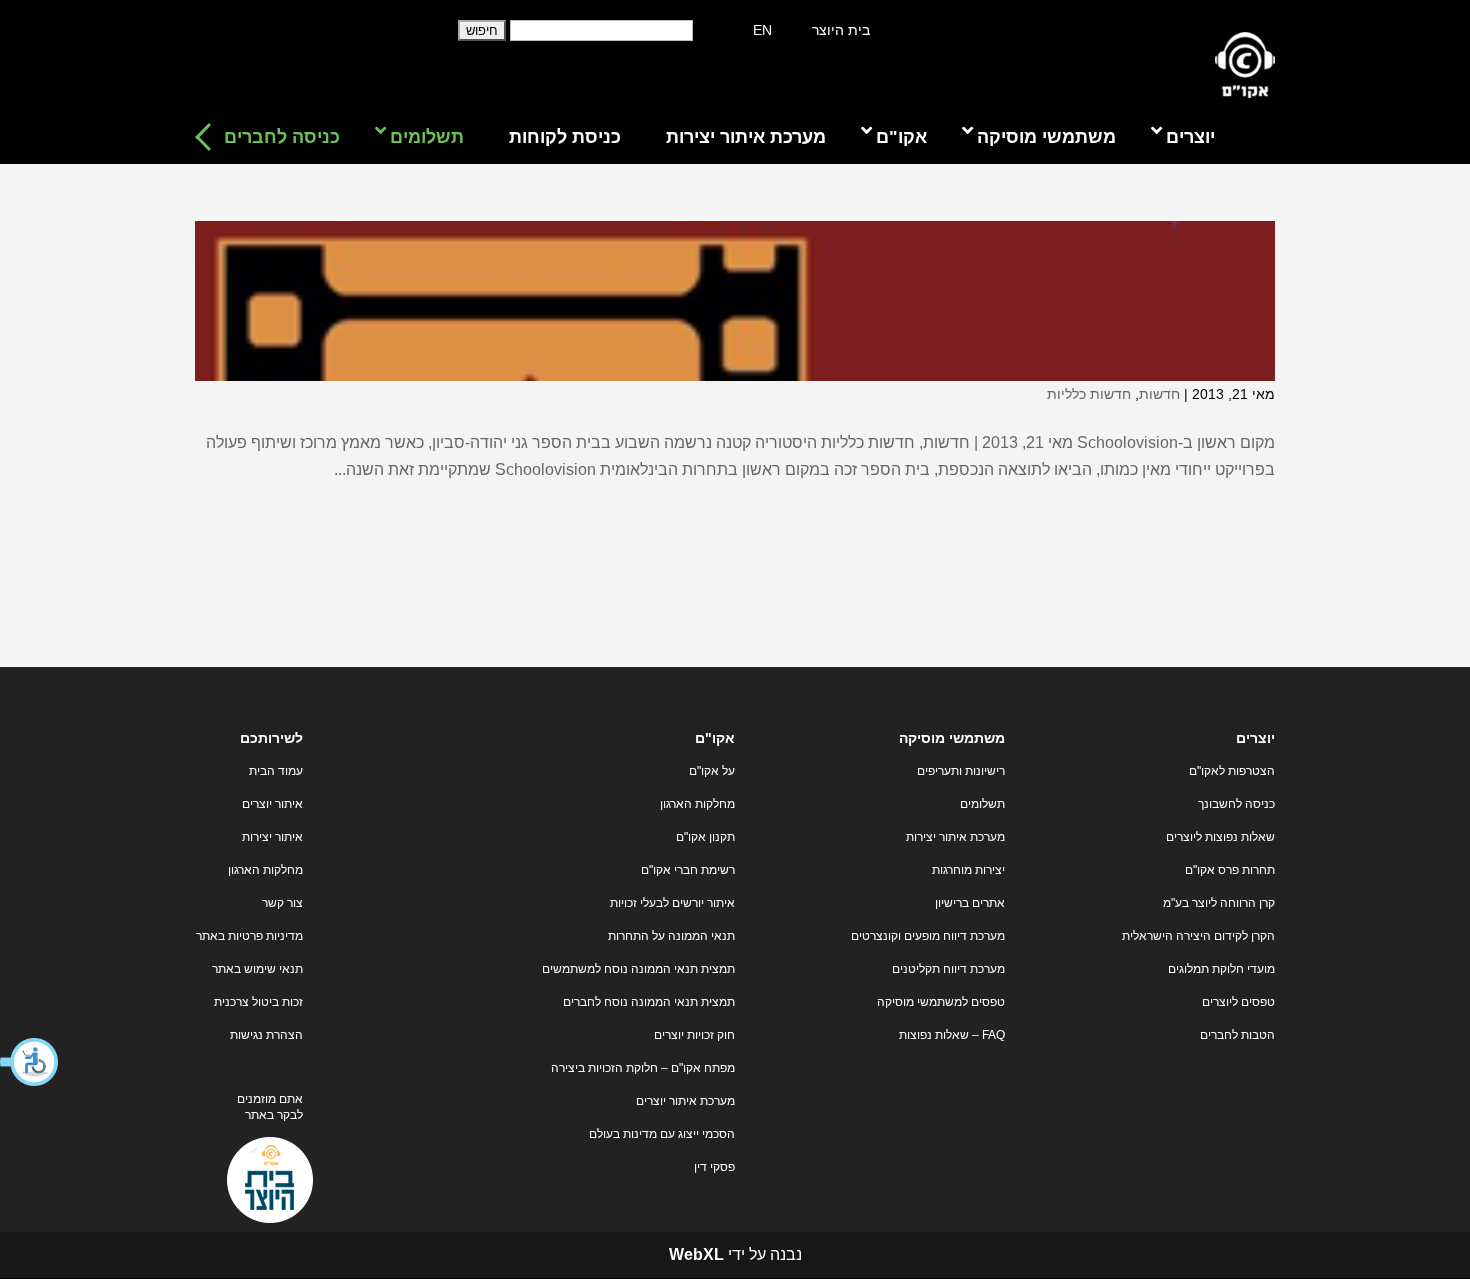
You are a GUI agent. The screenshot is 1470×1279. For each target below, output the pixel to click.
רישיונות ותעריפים (961, 771)
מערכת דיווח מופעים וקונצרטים (928, 936)
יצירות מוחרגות (968, 870)
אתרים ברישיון (970, 903)
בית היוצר (841, 30)
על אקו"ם (712, 771)
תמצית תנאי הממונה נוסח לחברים (649, 1002)
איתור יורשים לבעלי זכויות (672, 903)
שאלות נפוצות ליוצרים (1220, 837)
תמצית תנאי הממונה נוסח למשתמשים (638, 969)
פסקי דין (714, 1167)
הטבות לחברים (1237, 1035)
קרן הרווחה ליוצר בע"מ (1219, 903)
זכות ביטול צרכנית (258, 1002)
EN (762, 30)
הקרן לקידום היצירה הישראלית (1198, 936)
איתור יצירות (272, 837)
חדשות (1159, 394)
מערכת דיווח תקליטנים (948, 969)
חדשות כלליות (1089, 394)
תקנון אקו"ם (705, 837)
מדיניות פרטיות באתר (249, 936)
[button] (30, 1062)
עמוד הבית (276, 771)
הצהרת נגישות (266, 1035)
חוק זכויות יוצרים (694, 1035)
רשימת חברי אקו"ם (688, 870)
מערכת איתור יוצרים (685, 1101)
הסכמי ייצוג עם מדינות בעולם (662, 1134)
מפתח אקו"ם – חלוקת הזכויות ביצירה (643, 1068)
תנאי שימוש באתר (257, 969)
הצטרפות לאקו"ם (1232, 771)
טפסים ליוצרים (1238, 1002)
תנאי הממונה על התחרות (671, 936)
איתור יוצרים (272, 804)
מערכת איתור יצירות (955, 837)
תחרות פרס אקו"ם (1230, 870)
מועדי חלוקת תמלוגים (1221, 969)
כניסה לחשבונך (1236, 804)
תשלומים (982, 804)
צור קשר (282, 903)
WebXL (696, 1254)
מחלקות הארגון (697, 804)
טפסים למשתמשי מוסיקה (941, 1002)
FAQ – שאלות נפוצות (952, 1035)
